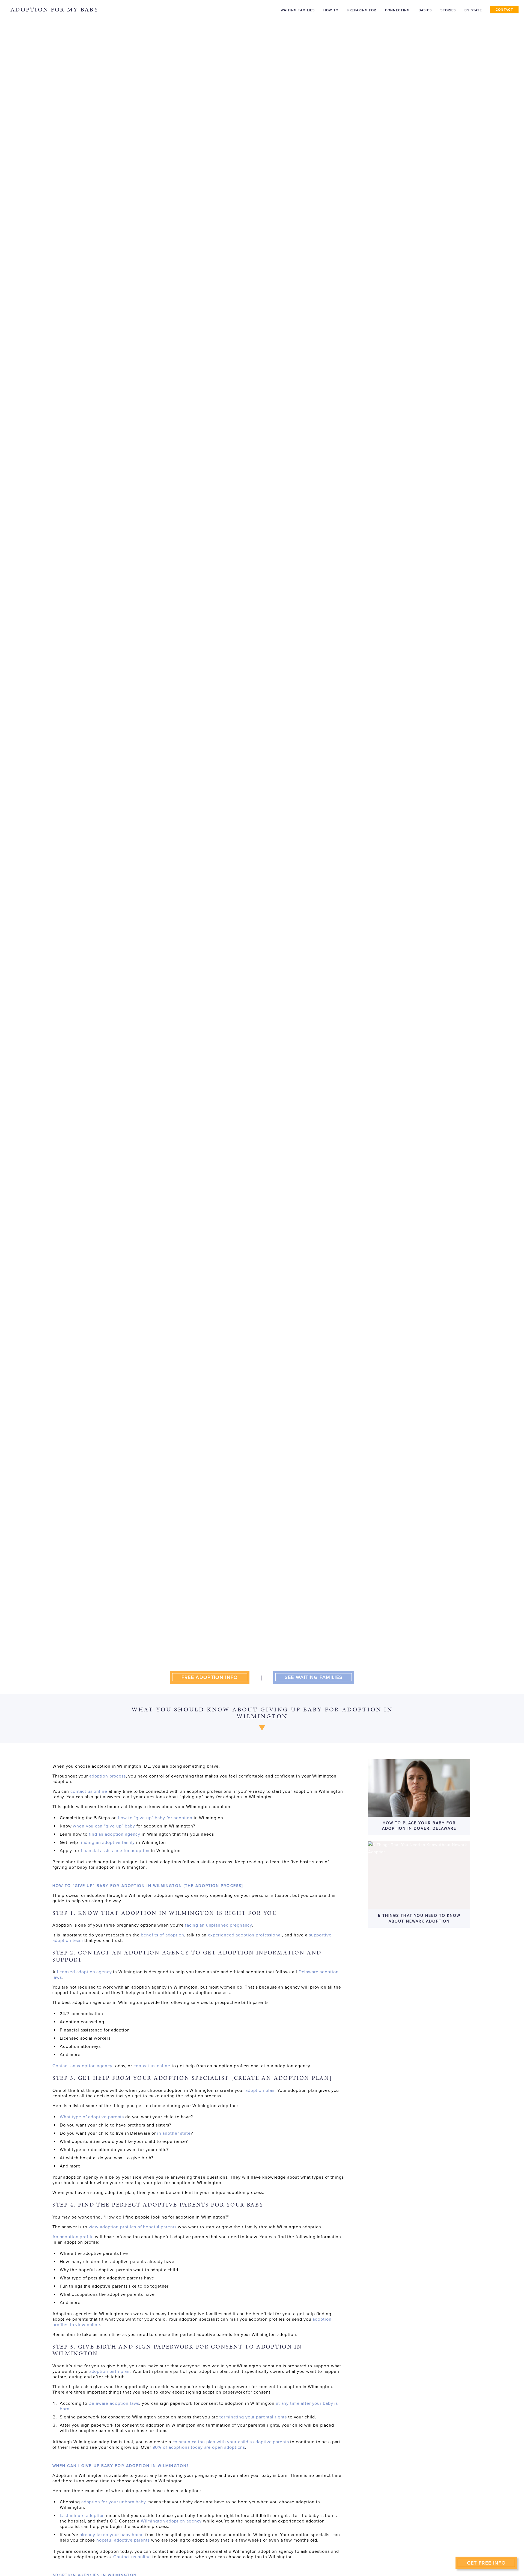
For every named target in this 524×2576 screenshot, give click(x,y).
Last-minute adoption (82, 2516)
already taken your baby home (112, 2535)
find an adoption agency (114, 1834)
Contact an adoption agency (82, 2066)
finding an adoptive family (107, 1842)
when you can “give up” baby (104, 1826)
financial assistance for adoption (115, 1851)
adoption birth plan (109, 2371)
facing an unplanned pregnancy (219, 1925)
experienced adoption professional (245, 1935)
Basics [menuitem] (425, 10)
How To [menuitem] (331, 10)
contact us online (89, 1791)
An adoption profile (73, 2237)
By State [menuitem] (473, 10)
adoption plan (260, 2090)
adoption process (108, 1776)
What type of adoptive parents (92, 2117)
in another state (174, 2133)
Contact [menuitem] (504, 10)
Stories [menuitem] (448, 10)
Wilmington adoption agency (171, 2521)
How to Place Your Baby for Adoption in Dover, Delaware (419, 1826)
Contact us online (132, 2557)
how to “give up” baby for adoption (155, 1818)
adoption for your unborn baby (114, 2502)
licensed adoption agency (84, 1972)
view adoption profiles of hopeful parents (133, 2227)
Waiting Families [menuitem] (298, 10)
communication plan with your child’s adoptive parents (231, 2442)
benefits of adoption (162, 1935)
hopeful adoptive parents (123, 2540)
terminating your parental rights (253, 2417)
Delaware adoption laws (114, 2403)
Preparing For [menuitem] (362, 10)
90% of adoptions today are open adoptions (199, 2447)
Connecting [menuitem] (398, 10)
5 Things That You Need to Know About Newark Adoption (419, 1918)
